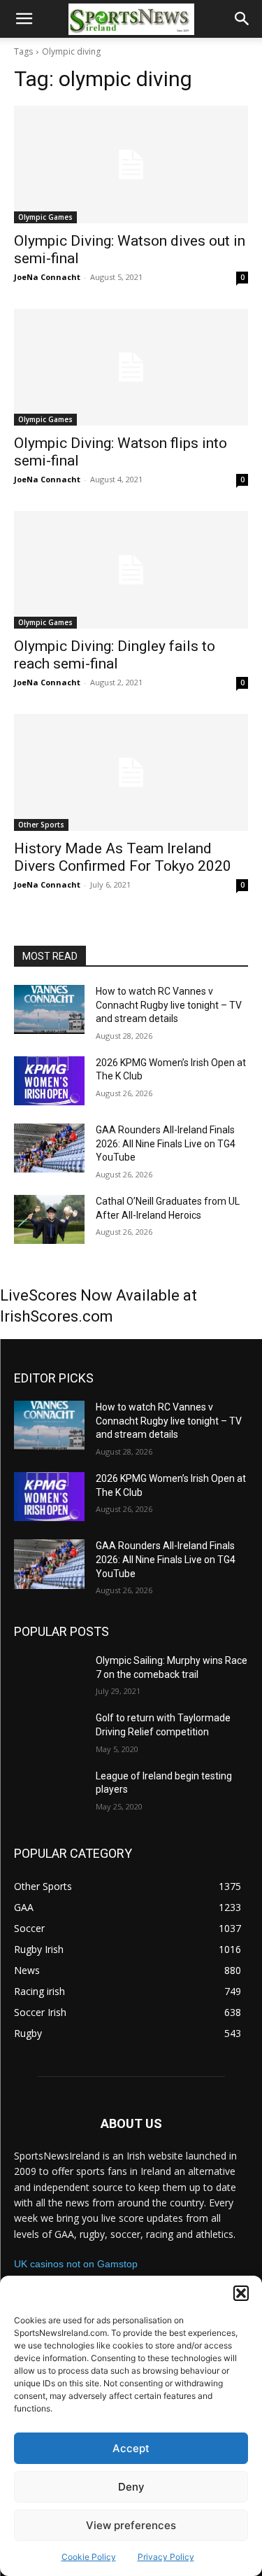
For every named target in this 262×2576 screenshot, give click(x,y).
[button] (241, 2293)
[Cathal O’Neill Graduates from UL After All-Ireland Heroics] (49, 1219)
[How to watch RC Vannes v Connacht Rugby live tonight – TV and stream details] (49, 1009)
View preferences (131, 2525)
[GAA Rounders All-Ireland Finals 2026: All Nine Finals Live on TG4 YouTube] (49, 1148)
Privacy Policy (166, 2557)
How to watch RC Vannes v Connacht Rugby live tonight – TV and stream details (169, 1005)
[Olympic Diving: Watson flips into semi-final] (131, 367)
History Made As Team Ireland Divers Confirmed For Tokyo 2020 (123, 857)
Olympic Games (45, 217)
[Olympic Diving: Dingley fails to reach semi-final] (131, 570)
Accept (131, 2448)
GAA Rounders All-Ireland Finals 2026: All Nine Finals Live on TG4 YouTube (166, 1143)
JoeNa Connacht (47, 277)
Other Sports (41, 825)
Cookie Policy (89, 2557)
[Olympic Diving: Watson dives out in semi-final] (131, 164)
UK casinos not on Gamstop (76, 2264)
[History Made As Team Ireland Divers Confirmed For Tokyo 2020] (131, 773)
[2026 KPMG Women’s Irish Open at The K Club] (49, 1081)
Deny (131, 2487)
